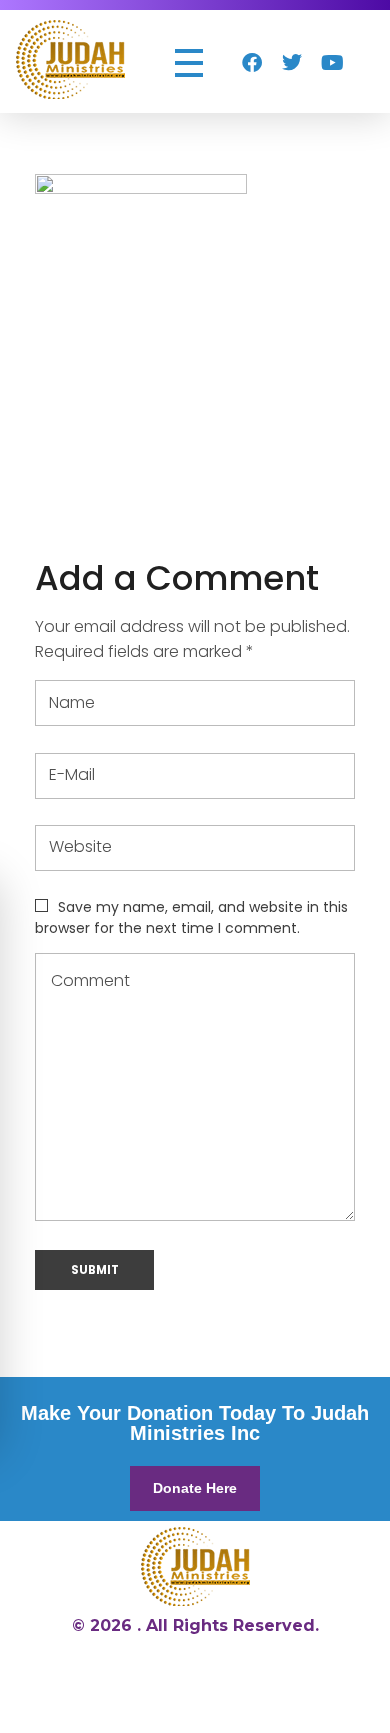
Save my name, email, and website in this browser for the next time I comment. (191, 917)
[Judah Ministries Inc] (70, 59)
